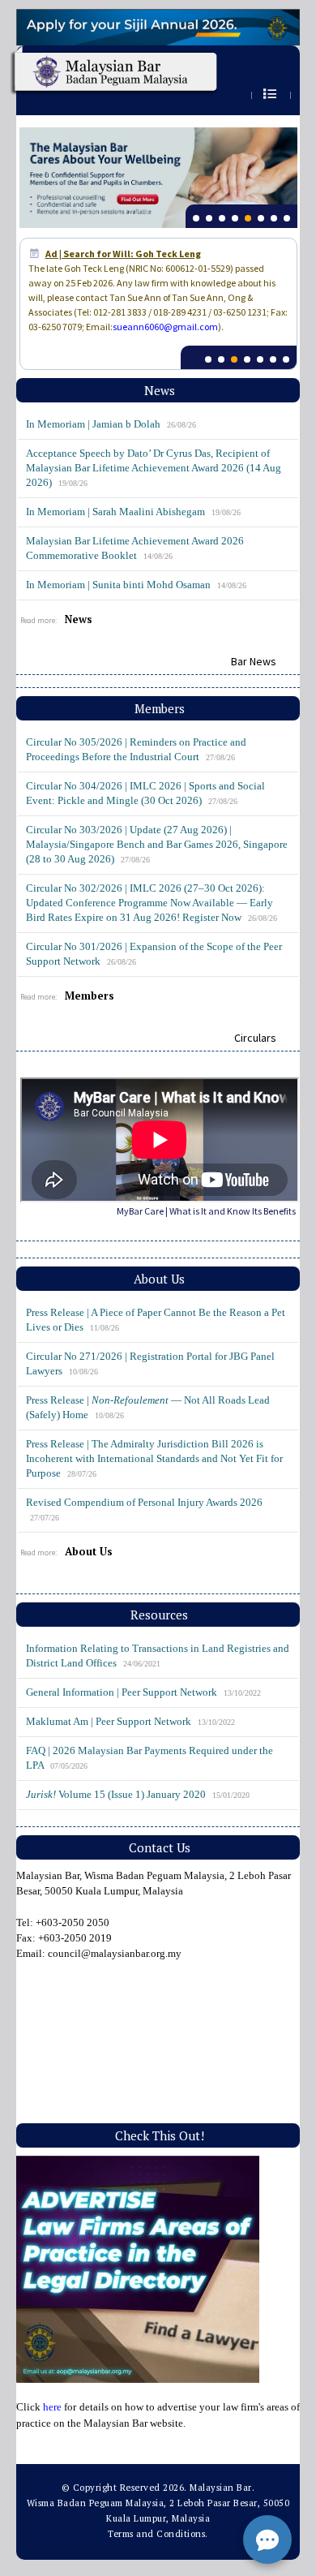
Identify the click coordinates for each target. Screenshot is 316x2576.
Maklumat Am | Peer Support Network (130, 1721)
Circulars (255, 1038)
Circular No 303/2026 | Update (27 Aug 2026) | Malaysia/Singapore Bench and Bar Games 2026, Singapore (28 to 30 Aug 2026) (157, 844)
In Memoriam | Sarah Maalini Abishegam (133, 512)
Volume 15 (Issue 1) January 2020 (138, 1794)
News (79, 619)
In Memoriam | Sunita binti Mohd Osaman (136, 585)
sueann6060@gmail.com (165, 327)
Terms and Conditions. (158, 2534)
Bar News (254, 661)
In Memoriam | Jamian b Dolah (111, 424)
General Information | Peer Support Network (143, 1692)
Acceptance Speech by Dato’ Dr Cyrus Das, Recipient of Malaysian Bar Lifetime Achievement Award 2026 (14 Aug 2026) (154, 468)
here (52, 2407)
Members (90, 996)
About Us (89, 1551)
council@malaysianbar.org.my (115, 1953)
